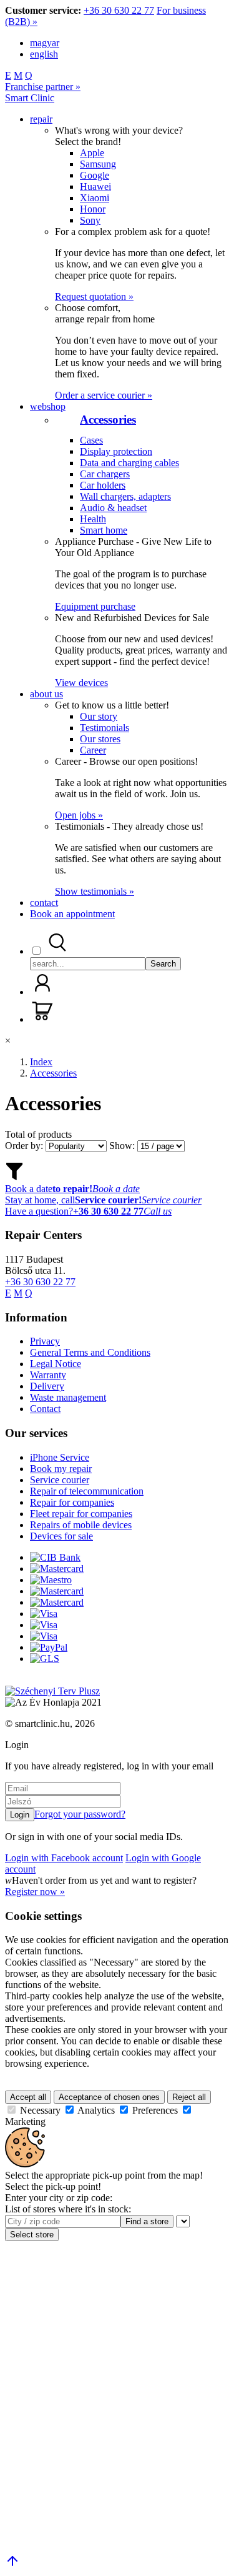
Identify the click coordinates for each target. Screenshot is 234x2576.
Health (93, 519)
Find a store (147, 2221)
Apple (92, 153)
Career (93, 750)
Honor (93, 209)
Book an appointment (72, 914)
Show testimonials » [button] (95, 891)
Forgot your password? (80, 1814)
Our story (99, 716)
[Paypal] (49, 1647)
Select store (32, 2235)
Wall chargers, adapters (125, 496)
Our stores (100, 739)
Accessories (108, 420)
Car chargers (105, 474)
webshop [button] (48, 406)
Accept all (28, 2097)
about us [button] (46, 694)
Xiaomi (95, 198)
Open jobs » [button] (79, 815)
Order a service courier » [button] (104, 395)
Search (163, 964)
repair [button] (41, 119)
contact (44, 903)
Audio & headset (113, 508)
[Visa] (44, 1614)
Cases (91, 440)
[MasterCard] (57, 1569)
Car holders (103, 485)
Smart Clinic (30, 98)
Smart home (104, 530)
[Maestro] (51, 1580)
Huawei (95, 186)
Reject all (189, 2097)
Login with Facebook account (64, 1858)
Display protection (116, 451)
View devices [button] (81, 683)
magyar (45, 43)
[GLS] (45, 1658)
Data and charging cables (129, 463)
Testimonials (105, 728)
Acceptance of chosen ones (109, 2097)
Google (95, 175)
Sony (90, 220)
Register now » (35, 1892)
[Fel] (12, 2565)
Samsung (98, 164)
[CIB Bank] (55, 1557)
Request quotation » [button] (94, 296)
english (44, 54)
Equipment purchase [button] (95, 606)
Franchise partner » (43, 87)
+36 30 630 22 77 (119, 10)
